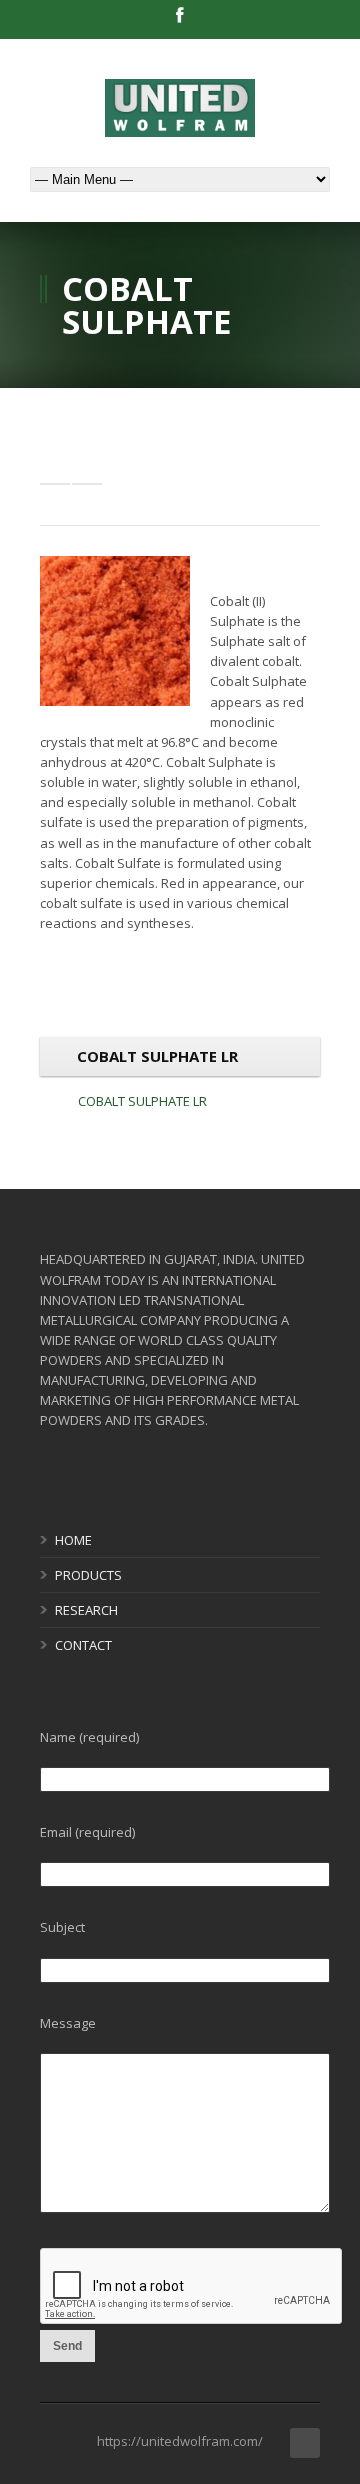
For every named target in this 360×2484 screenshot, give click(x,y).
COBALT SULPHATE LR (142, 1101)
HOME (73, 1540)
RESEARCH (86, 1610)
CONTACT (83, 1645)
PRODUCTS (88, 1575)
